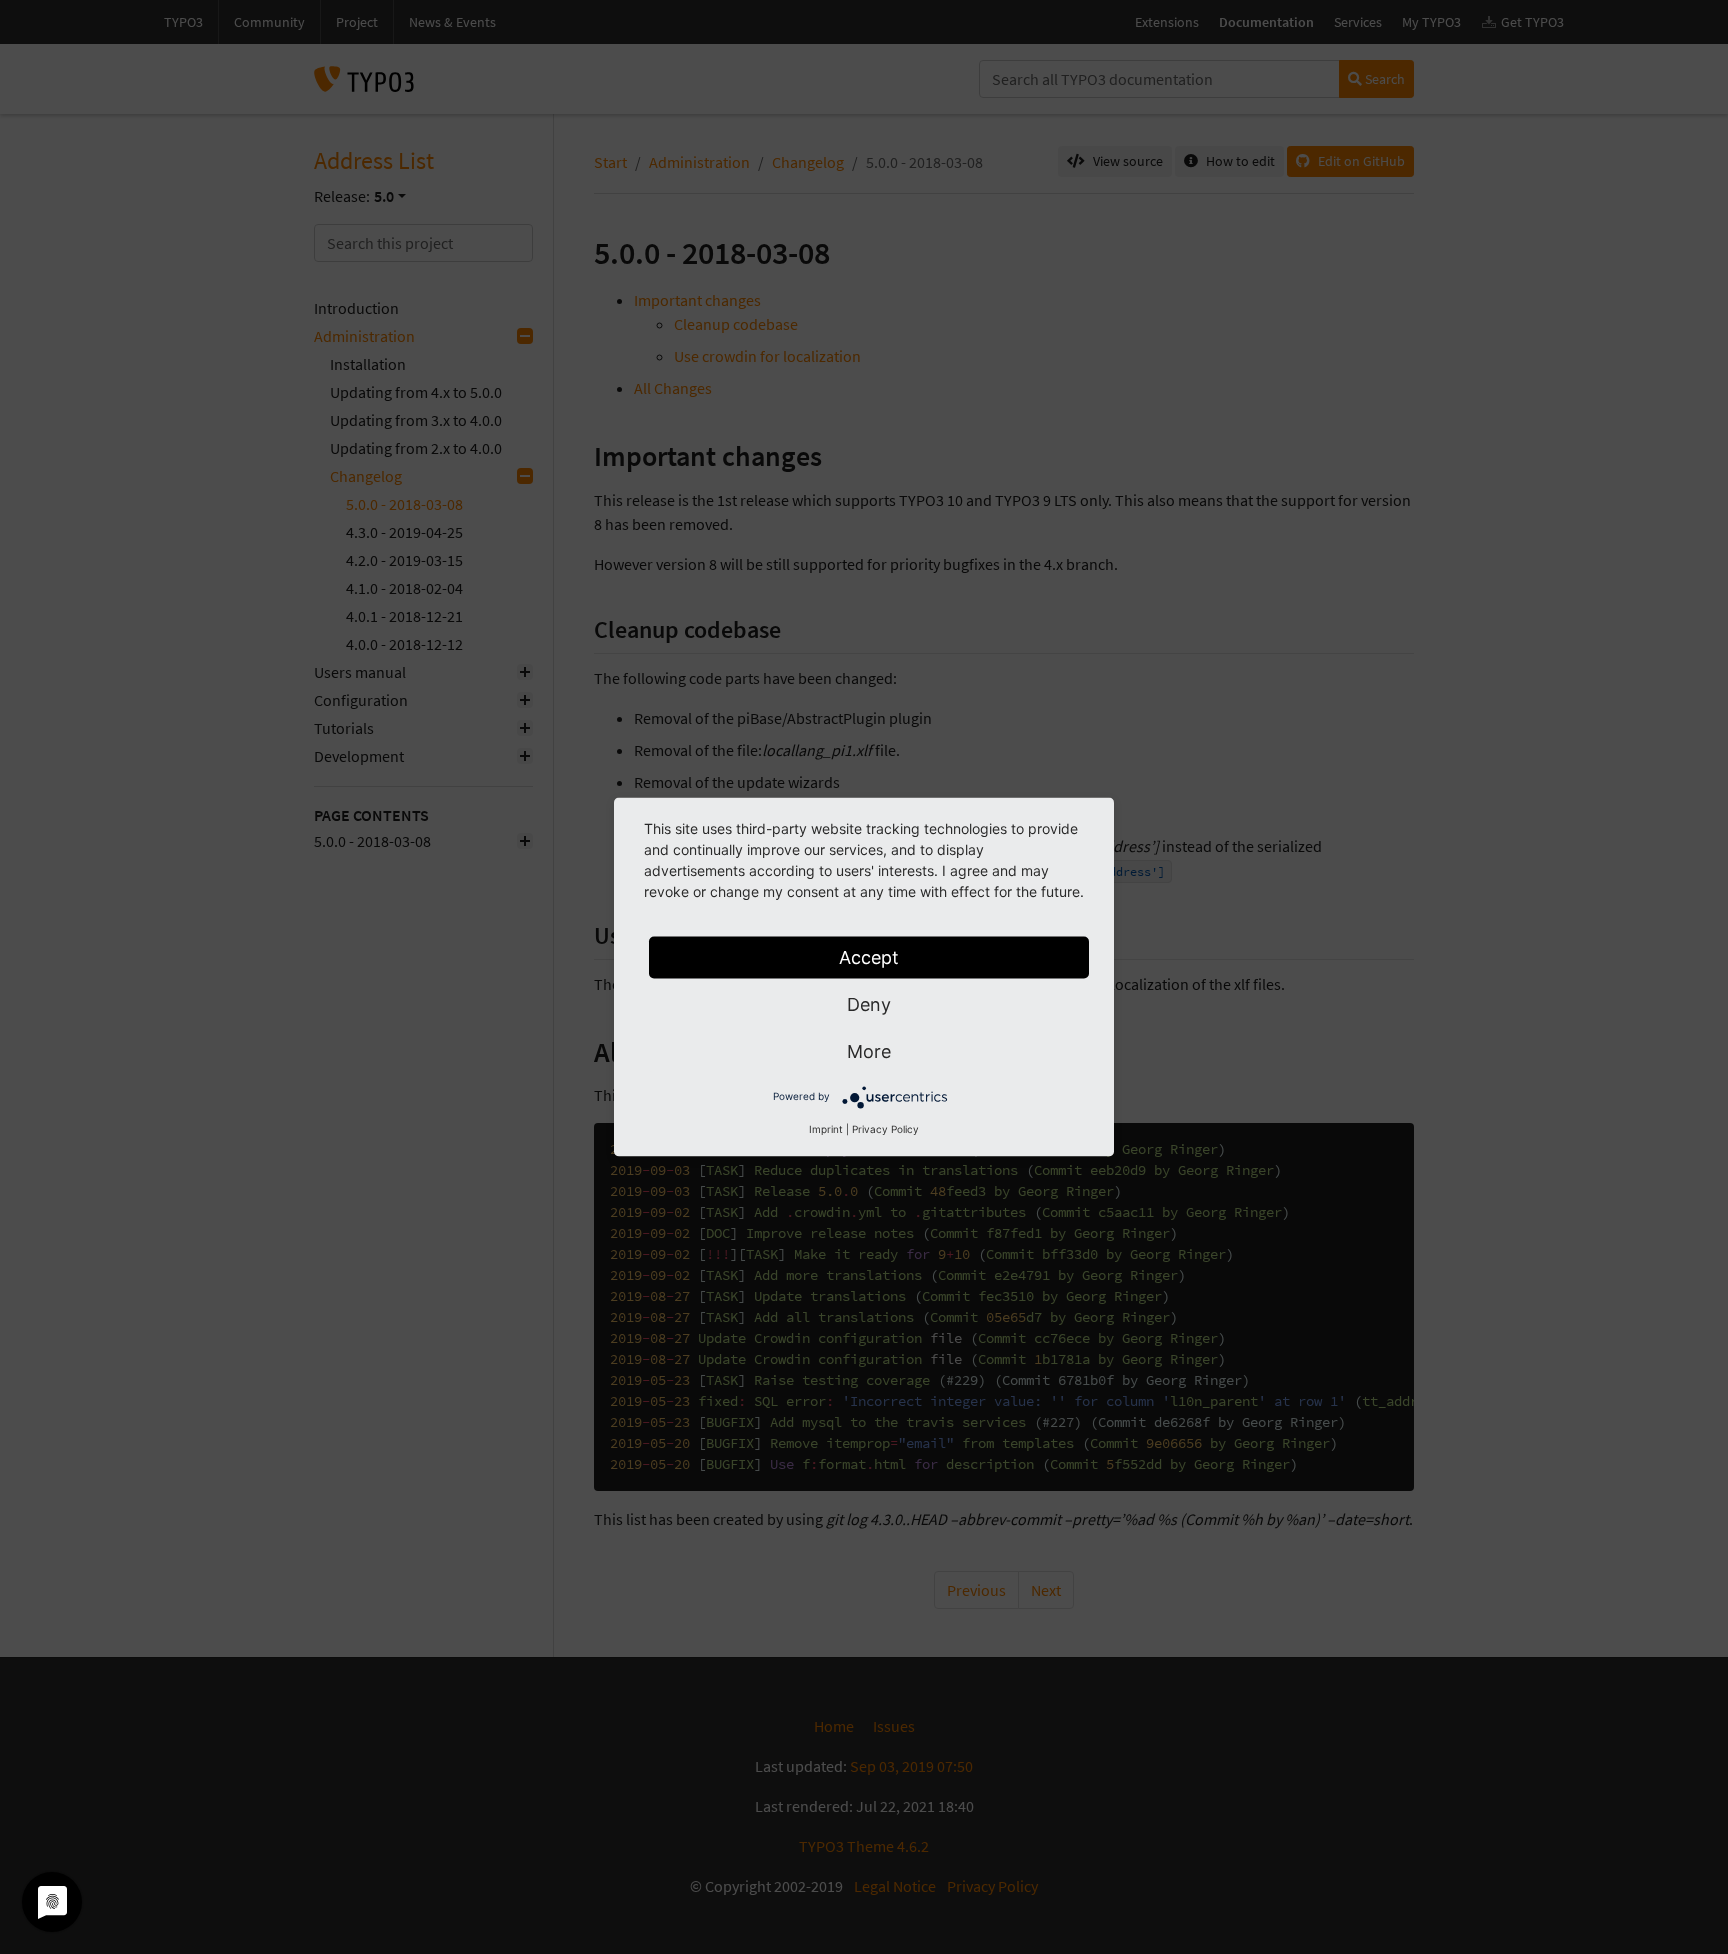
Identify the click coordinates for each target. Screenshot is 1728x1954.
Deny (869, 1004)
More (869, 1051)
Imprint (826, 1129)
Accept (869, 957)
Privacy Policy (885, 1129)
